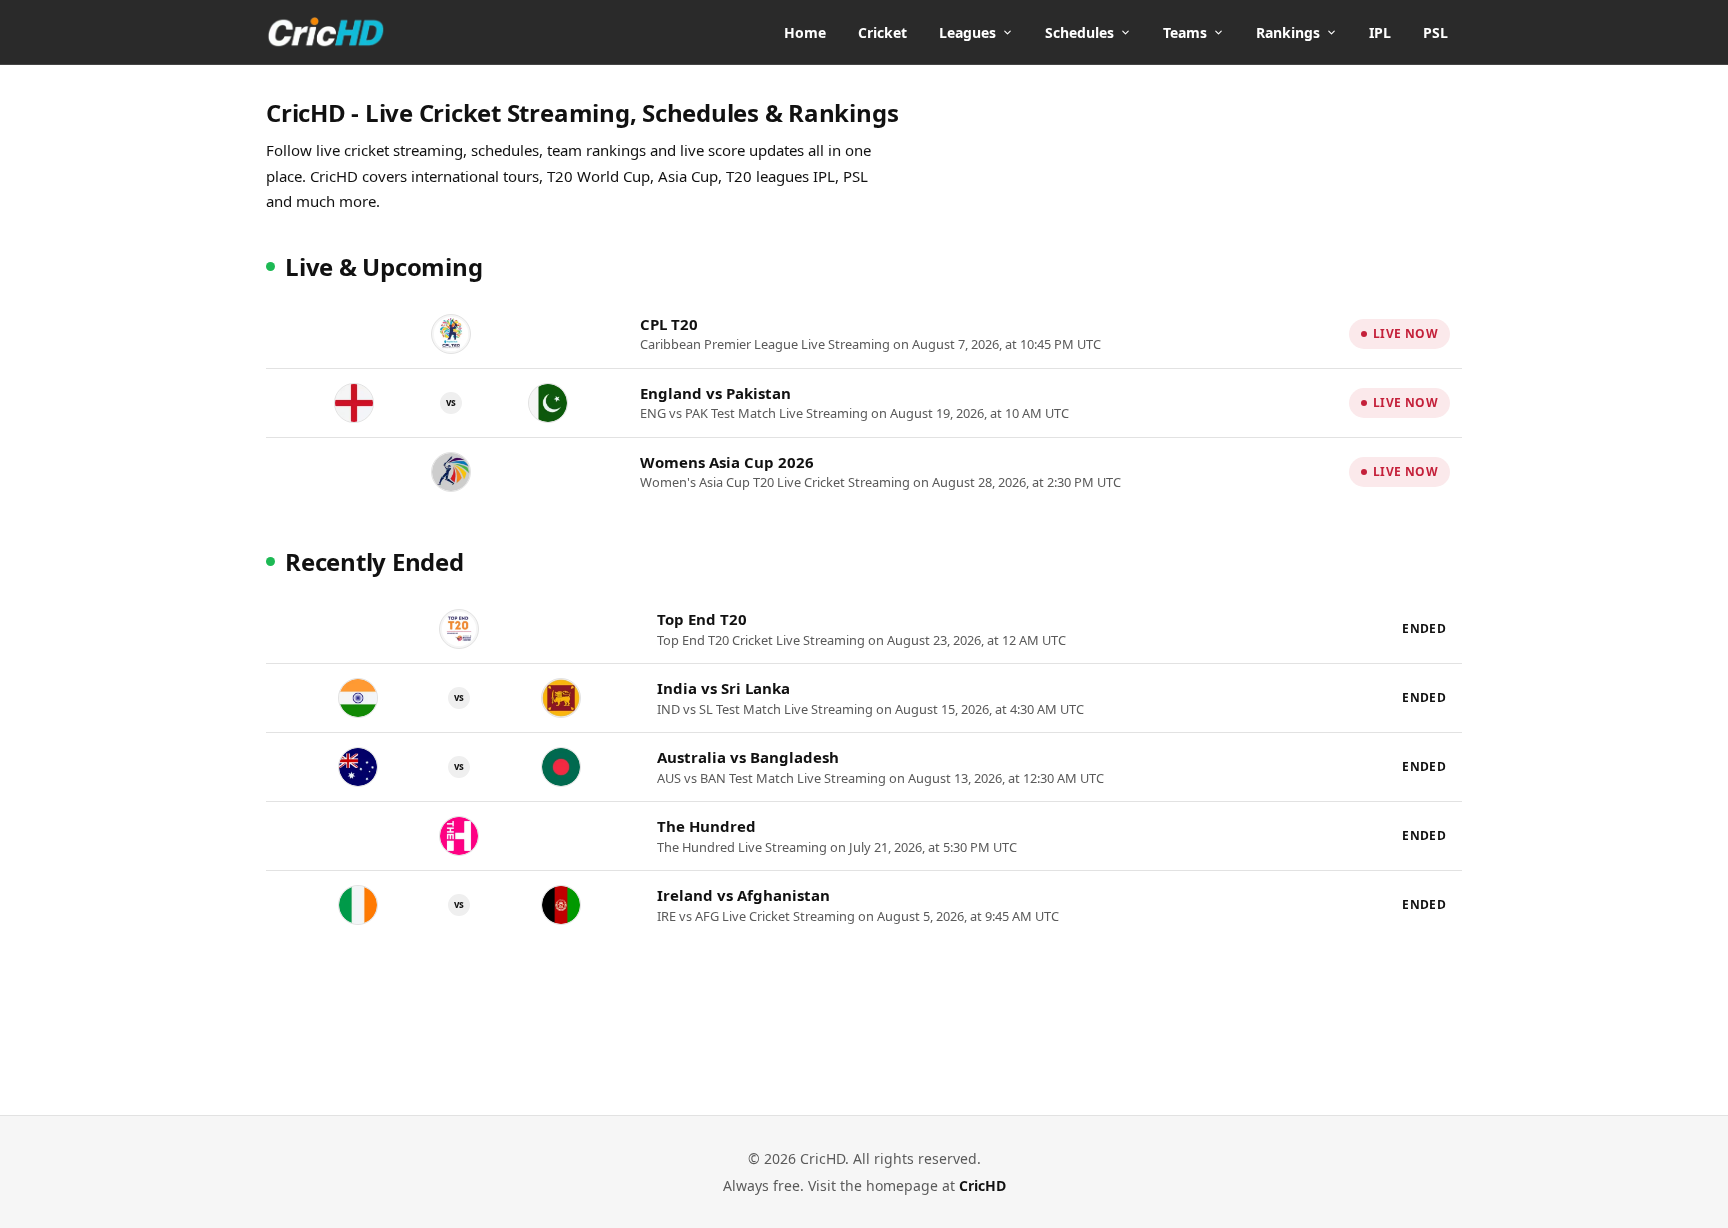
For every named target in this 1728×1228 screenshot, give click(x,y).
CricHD (982, 1185)
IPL (1380, 32)
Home (805, 32)
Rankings (1288, 32)
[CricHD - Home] (326, 32)
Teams (1185, 32)
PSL (1435, 32)
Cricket (882, 32)
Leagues (967, 32)
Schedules (1079, 32)
